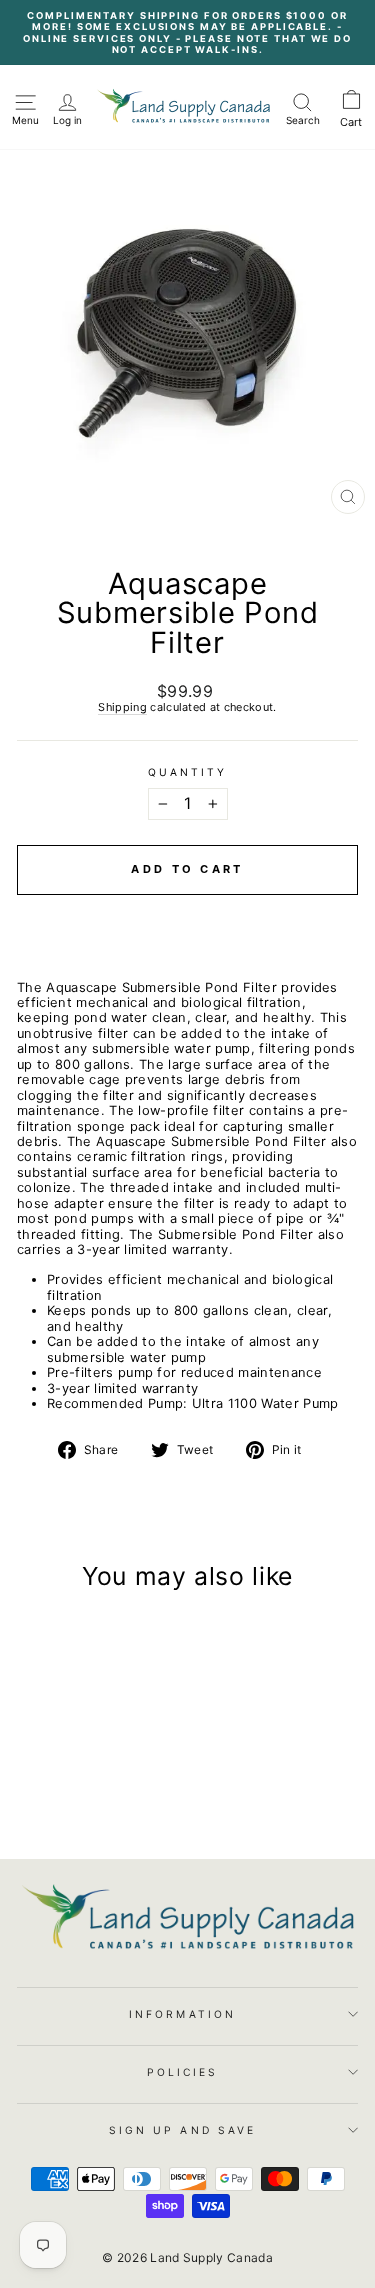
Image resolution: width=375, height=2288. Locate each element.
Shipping (122, 707)
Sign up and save (182, 2130)
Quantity (188, 772)
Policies (183, 2072)
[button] (187, 912)
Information (182, 2014)
